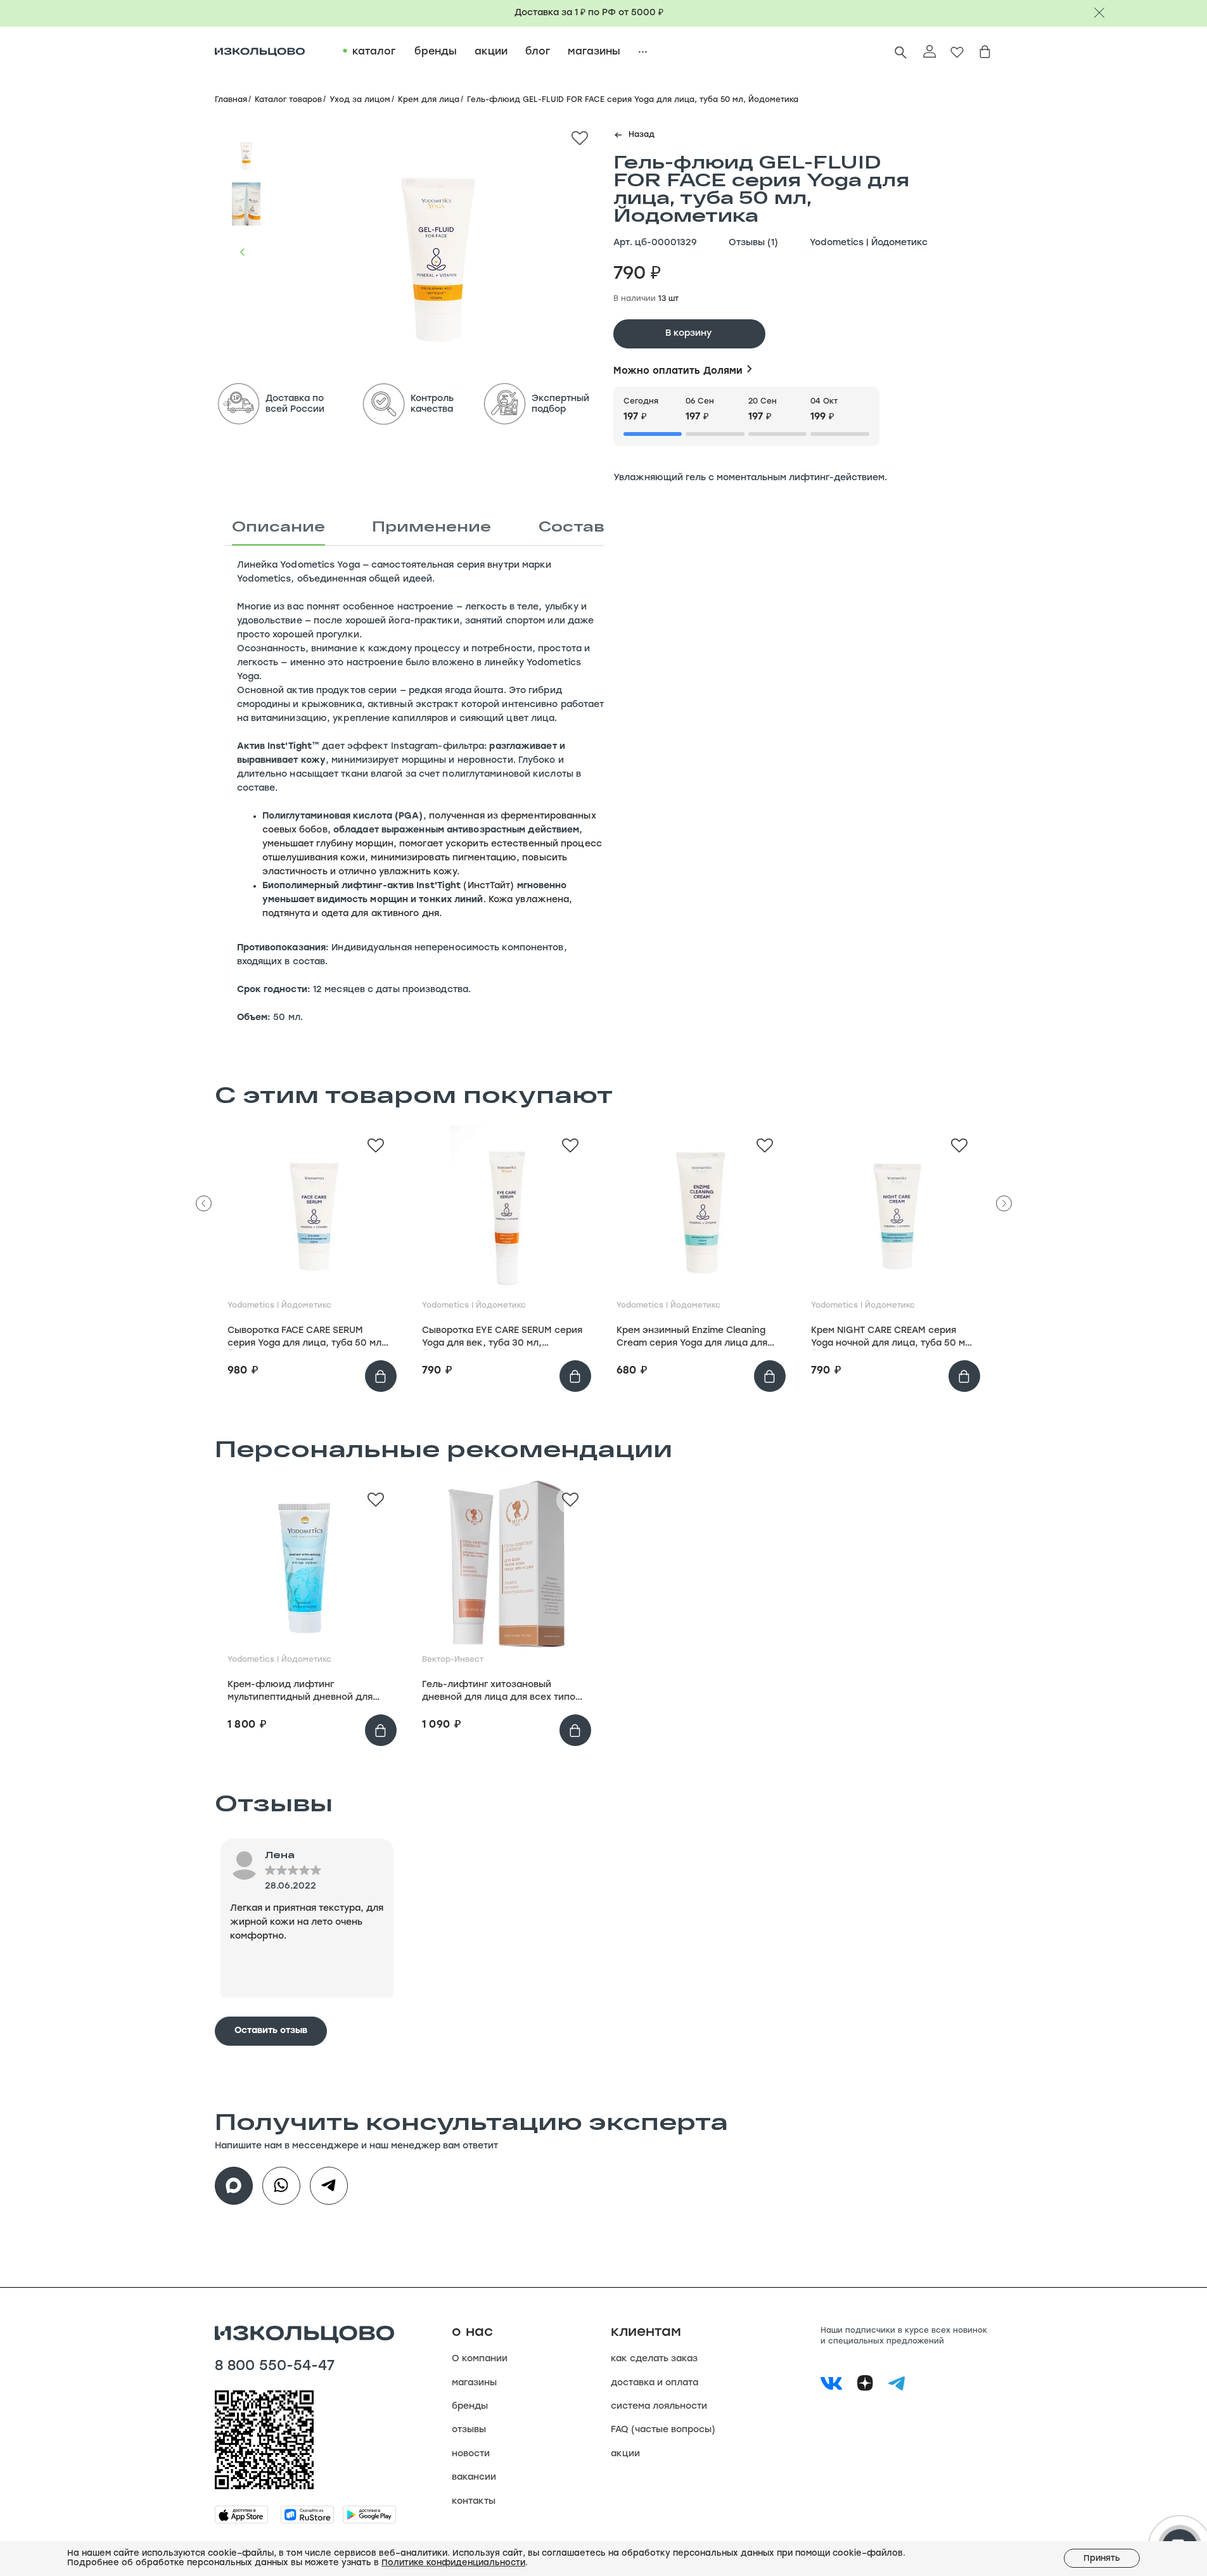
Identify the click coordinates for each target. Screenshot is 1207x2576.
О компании (480, 2359)
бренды (470, 2407)
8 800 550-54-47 (275, 2367)
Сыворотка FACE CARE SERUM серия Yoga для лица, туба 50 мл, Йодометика (306, 1338)
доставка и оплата (655, 2383)
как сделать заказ (654, 2359)
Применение (431, 526)
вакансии (474, 2477)
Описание (278, 526)
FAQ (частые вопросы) (663, 2430)
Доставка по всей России (295, 404)
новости (471, 2454)
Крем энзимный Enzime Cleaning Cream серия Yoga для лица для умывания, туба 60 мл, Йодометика (692, 1338)
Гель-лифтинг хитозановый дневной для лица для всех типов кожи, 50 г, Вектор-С (501, 1692)
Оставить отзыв (271, 2031)
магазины (474, 2383)
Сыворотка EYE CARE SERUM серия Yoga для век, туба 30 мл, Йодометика (502, 1338)
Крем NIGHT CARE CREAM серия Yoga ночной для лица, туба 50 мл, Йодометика (892, 1338)
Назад (642, 135)
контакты (474, 2502)
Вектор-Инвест (453, 1660)
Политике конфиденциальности (453, 2563)
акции (625, 2454)
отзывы (469, 2430)
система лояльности (659, 2407)
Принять (1102, 2559)
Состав (572, 526)
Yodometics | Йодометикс (869, 243)
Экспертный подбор (560, 404)
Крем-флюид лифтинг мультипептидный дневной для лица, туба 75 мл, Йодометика (300, 1692)
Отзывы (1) (753, 243)
